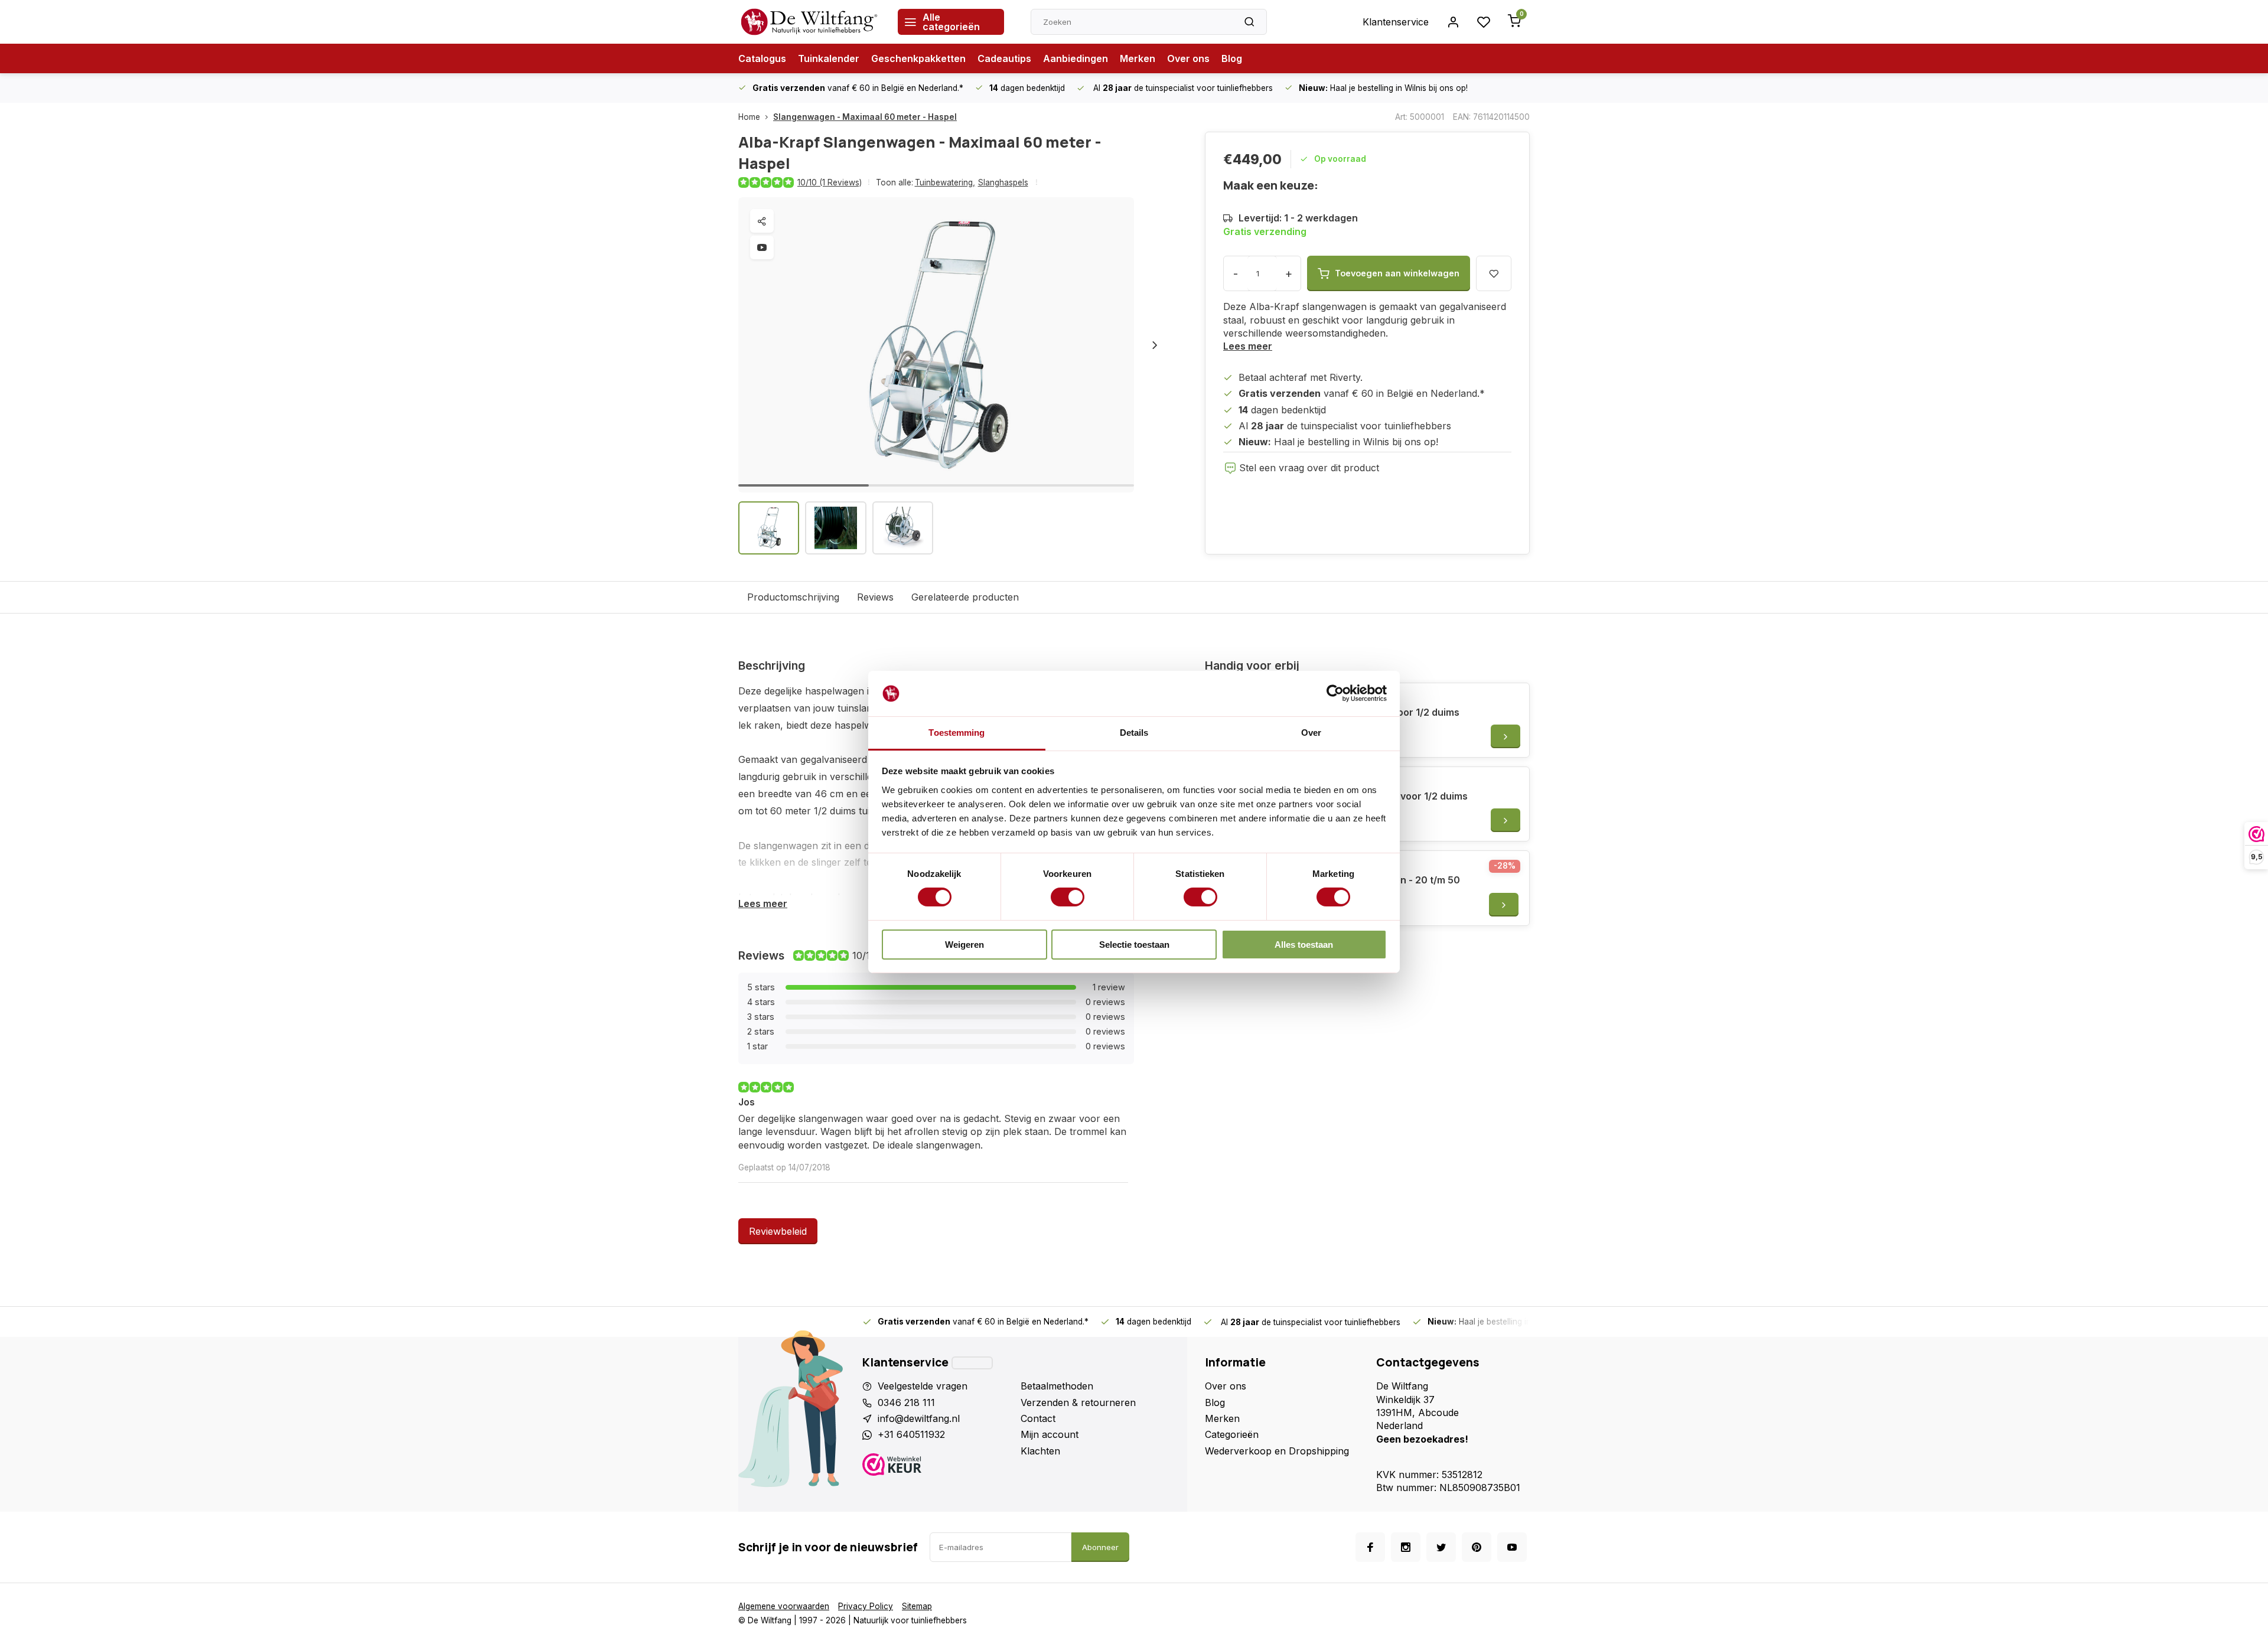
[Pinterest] (1477, 1547)
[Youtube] (1512, 1547)
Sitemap (917, 1606)
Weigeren (964, 945)
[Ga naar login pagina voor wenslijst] (1484, 22)
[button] (1155, 345)
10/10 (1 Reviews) (830, 182)
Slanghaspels (1003, 182)
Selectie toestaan (1134, 945)
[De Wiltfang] (809, 22)
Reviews (875, 597)
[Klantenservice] (972, 1363)
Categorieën (1232, 1434)
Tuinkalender (829, 58)
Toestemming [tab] (957, 733)
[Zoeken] (1249, 22)
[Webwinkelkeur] (937, 1466)
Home (749, 117)
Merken (1138, 58)
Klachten (1040, 1451)
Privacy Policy (866, 1606)
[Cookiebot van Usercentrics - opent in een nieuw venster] (1335, 693)
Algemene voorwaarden (784, 1606)
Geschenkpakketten (918, 58)
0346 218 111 (906, 1402)
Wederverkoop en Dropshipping (1277, 1451)
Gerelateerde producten (965, 597)
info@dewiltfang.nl (919, 1418)
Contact (1038, 1418)
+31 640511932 (911, 1434)
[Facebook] (1370, 1547)
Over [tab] (1311, 733)
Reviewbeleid (778, 1231)
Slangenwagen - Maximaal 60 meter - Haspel (865, 117)
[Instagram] (1406, 1547)
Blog (1232, 58)
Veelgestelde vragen (923, 1386)
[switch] (1068, 897)
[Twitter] (1441, 1547)
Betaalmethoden (1057, 1386)
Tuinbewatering (945, 182)
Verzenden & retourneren (1078, 1402)
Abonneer (1100, 1547)
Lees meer (1248, 346)
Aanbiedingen (1076, 58)
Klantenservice (1396, 22)
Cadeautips (1004, 58)
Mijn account (1050, 1434)
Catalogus (762, 58)
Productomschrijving (793, 597)
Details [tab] (1134, 733)
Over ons (1188, 58)
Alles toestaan (1304, 945)
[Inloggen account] (1453, 22)
